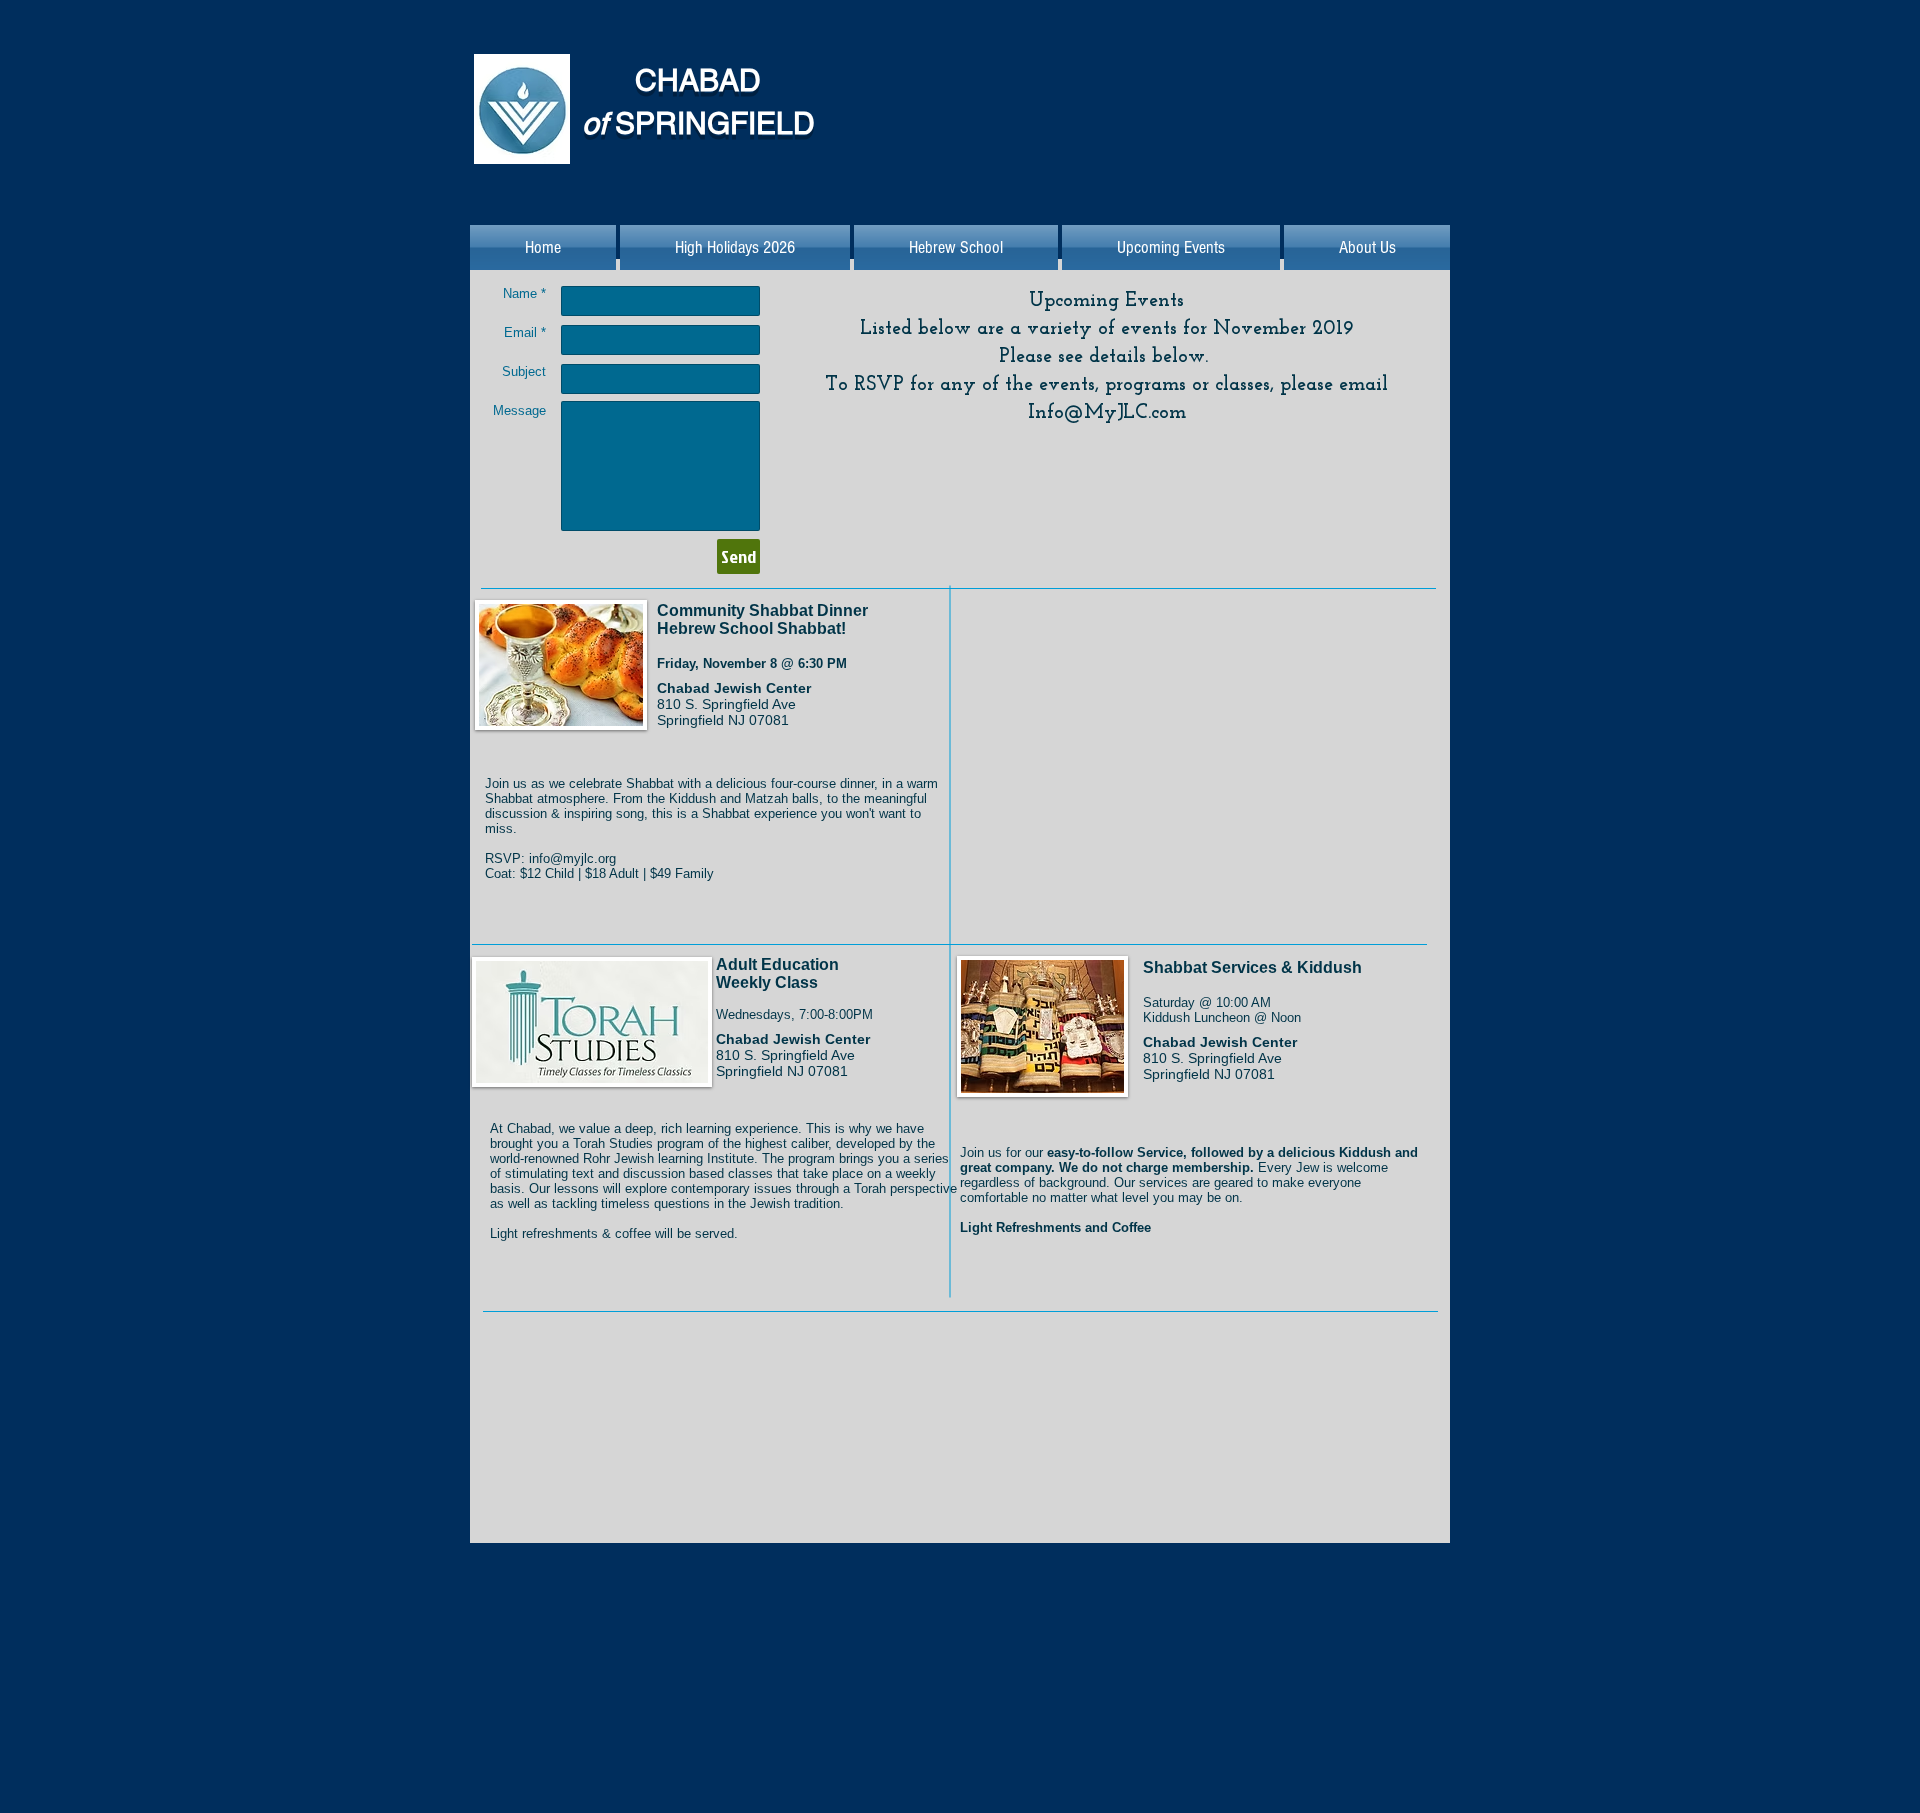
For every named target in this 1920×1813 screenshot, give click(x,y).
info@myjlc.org (572, 858)
